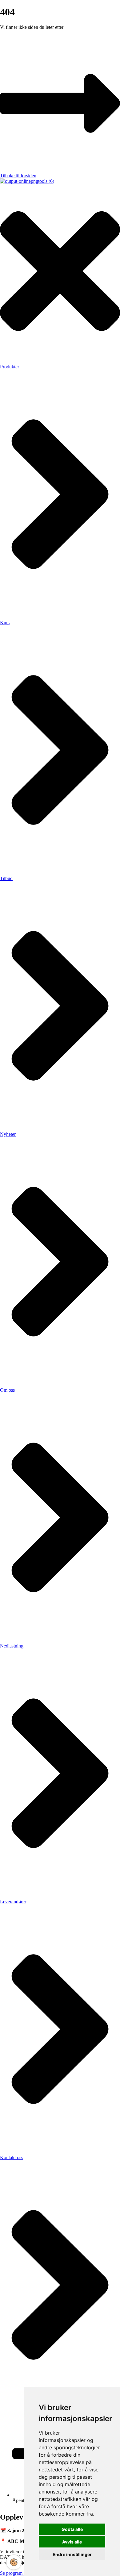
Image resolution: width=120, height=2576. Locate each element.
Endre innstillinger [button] (72, 2554)
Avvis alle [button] (72, 2542)
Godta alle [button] (72, 2529)
